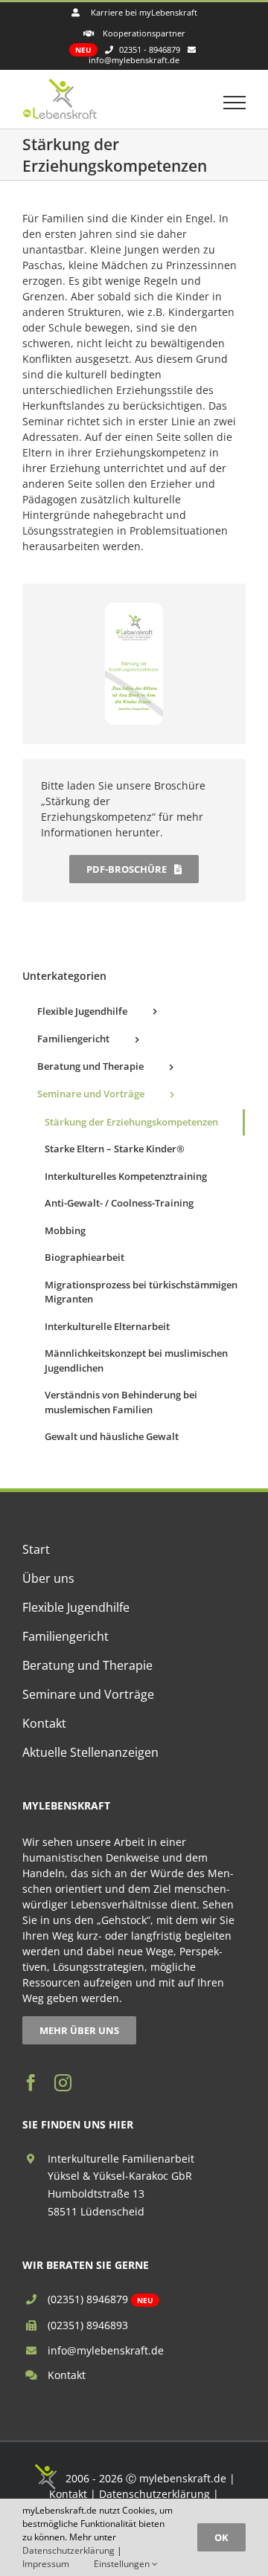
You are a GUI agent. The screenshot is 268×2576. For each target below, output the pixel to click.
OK (221, 2537)
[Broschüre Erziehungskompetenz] (134, 608)
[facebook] (31, 2083)
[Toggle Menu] (235, 103)
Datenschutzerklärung (154, 2494)
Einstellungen (123, 2564)
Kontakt (67, 2375)
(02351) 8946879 (88, 2299)
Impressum (46, 2564)
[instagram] (63, 2083)
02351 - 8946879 (150, 49)
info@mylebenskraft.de (106, 2350)
